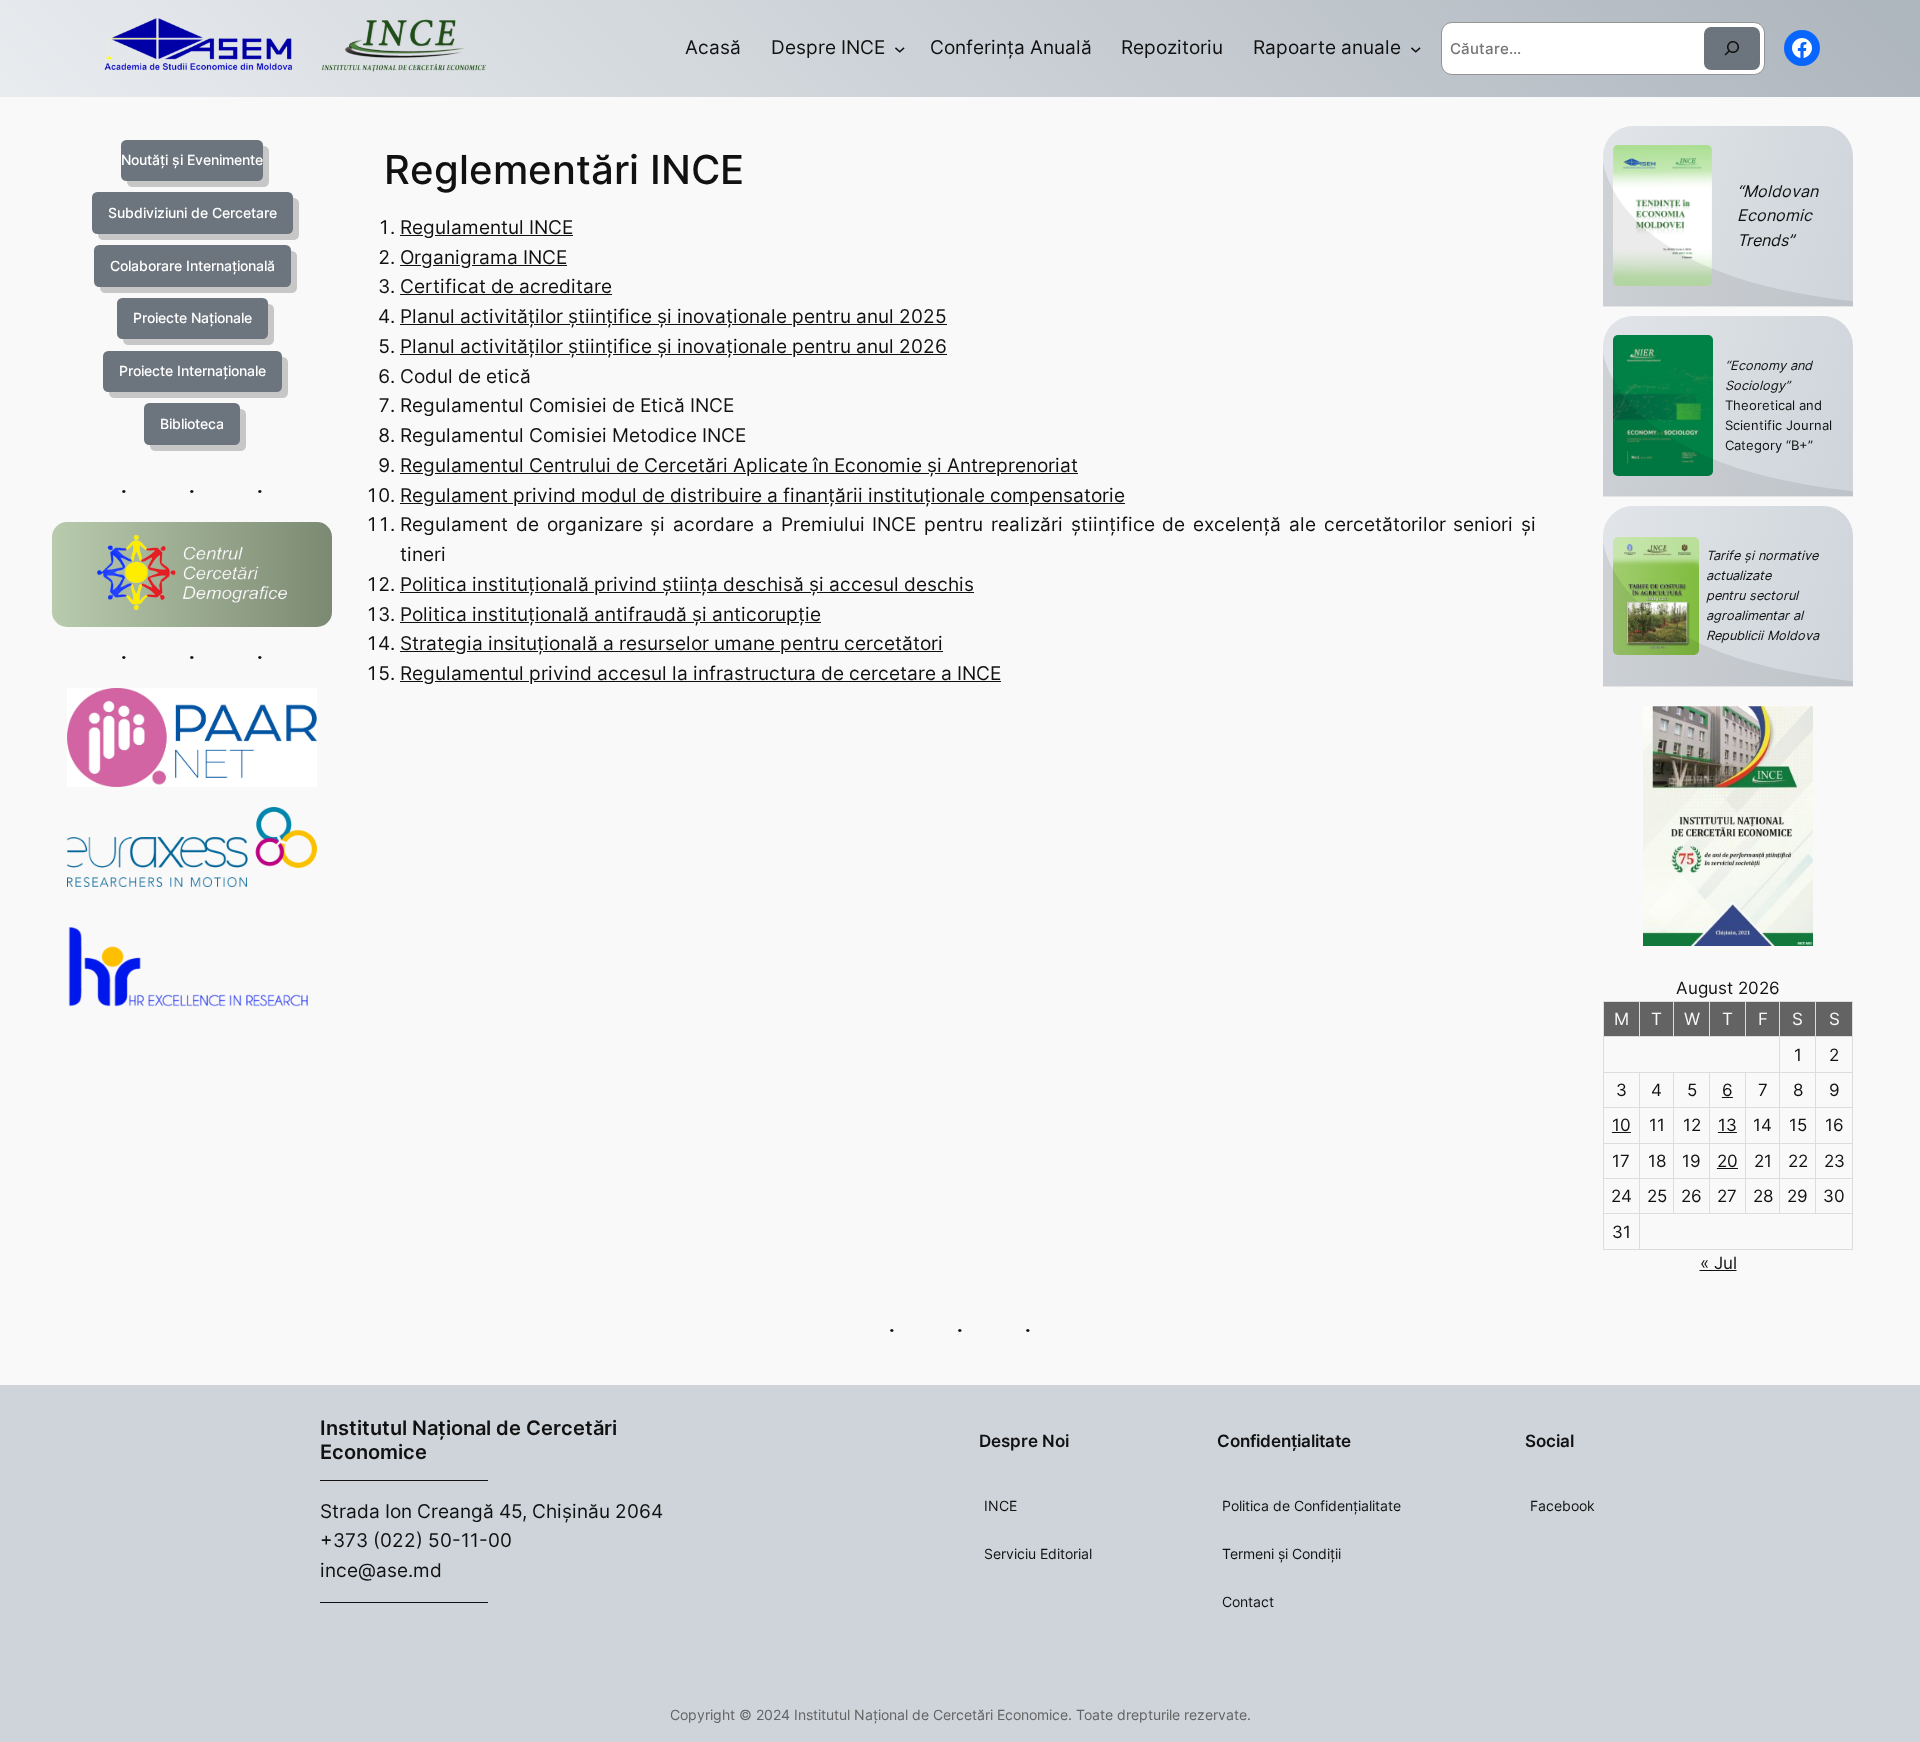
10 (1621, 1125)
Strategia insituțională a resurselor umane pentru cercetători (671, 643)
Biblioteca (192, 423)
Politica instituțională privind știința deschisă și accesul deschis (687, 584)
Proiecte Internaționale (192, 370)
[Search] (1732, 48)
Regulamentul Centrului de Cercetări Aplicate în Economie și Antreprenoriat (739, 465)
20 (1727, 1161)
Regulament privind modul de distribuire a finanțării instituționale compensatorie (762, 495)
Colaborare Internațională (192, 265)
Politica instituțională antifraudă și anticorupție (610, 614)
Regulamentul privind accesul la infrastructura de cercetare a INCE (700, 673)
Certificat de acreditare (506, 286)
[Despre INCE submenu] (900, 49)
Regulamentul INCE (486, 227)
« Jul (1718, 1263)
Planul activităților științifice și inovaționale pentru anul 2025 (673, 316)
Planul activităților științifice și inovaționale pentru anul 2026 (673, 346)
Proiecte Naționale (192, 317)
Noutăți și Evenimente (192, 159)
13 (1727, 1125)
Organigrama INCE (483, 257)
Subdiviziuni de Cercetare (192, 212)
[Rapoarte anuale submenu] (1416, 49)
